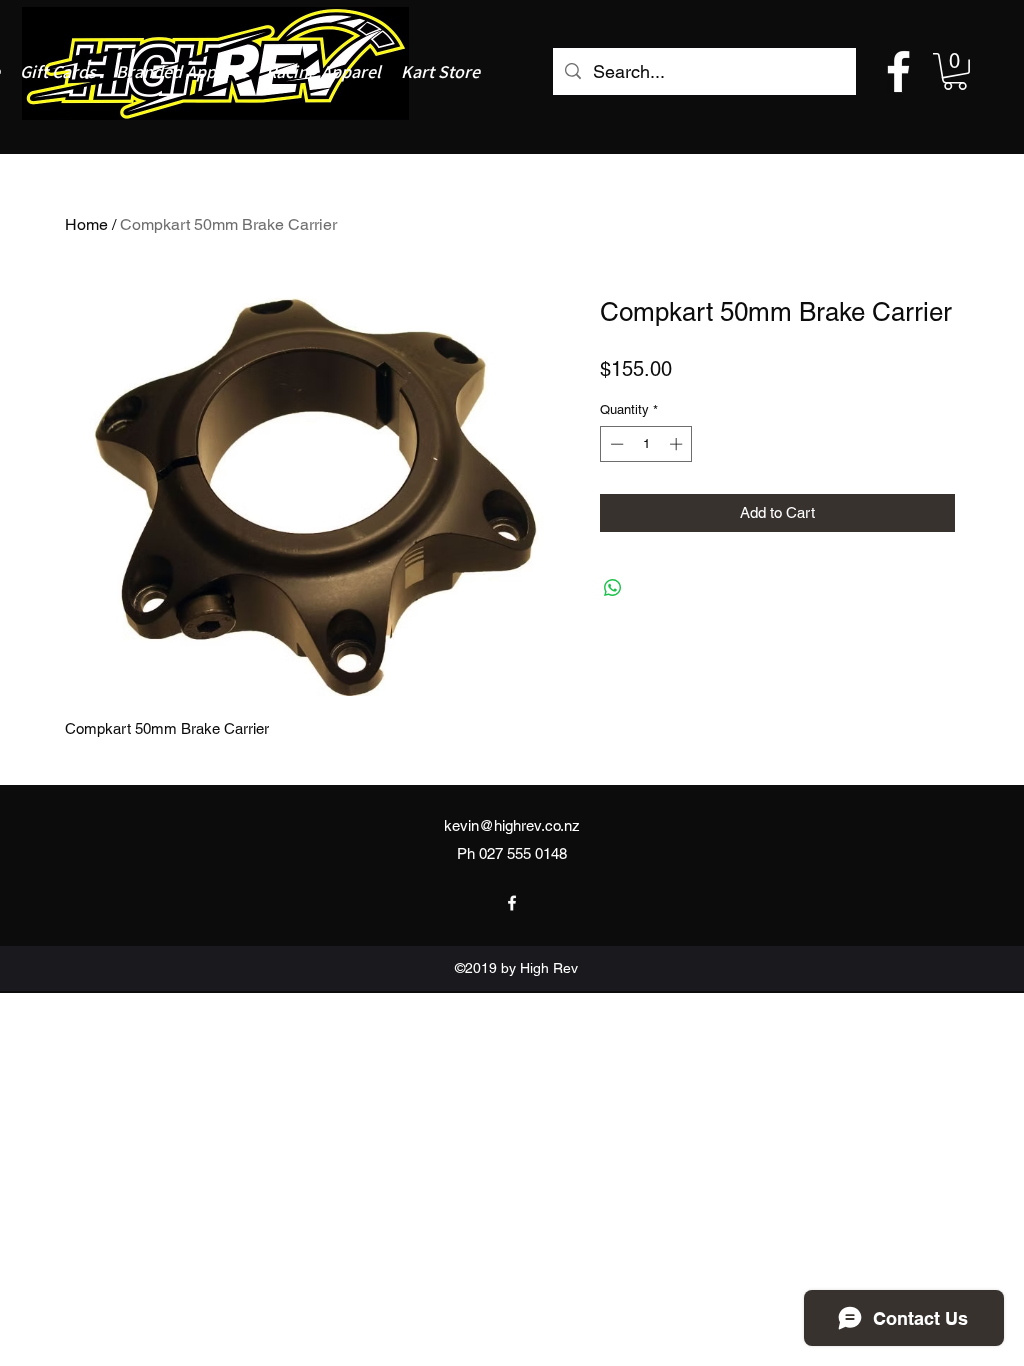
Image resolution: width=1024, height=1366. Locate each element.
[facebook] (898, 71)
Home (86, 224)
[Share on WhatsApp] (613, 588)
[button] (955, 71)
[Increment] (678, 444)
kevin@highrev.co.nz (512, 825)
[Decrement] (615, 444)
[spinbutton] (646, 444)
